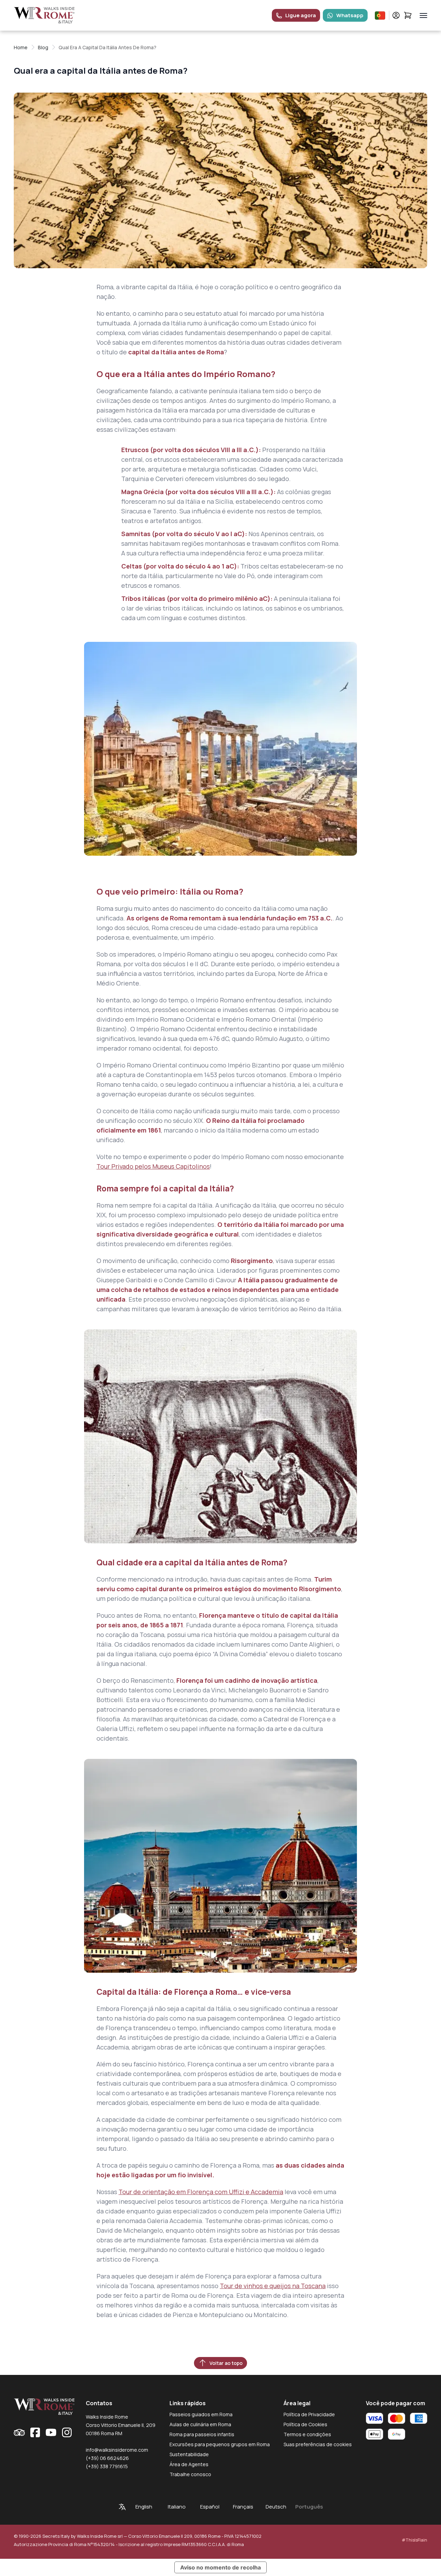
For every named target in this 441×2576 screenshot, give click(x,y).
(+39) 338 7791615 (107, 2466)
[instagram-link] (67, 2432)
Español (210, 2507)
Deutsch (276, 2507)
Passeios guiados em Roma (201, 2414)
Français (243, 2507)
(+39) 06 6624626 (107, 2458)
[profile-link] (396, 15)
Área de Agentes (189, 2464)
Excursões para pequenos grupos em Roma (220, 2444)
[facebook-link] (35, 2432)
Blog (43, 47)
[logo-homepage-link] (44, 15)
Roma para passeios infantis (202, 2434)
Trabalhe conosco (190, 2474)
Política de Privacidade (309, 2414)
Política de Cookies (305, 2424)
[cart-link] (408, 15)
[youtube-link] (51, 2432)
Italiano (177, 2507)
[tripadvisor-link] (19, 2432)
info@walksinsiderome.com (117, 2450)
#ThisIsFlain (414, 2540)
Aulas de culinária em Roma (200, 2424)
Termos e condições (307, 2434)
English (144, 2507)
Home (21, 47)
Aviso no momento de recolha (220, 2567)
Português (309, 2507)
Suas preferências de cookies (318, 2444)
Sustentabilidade (189, 2454)
